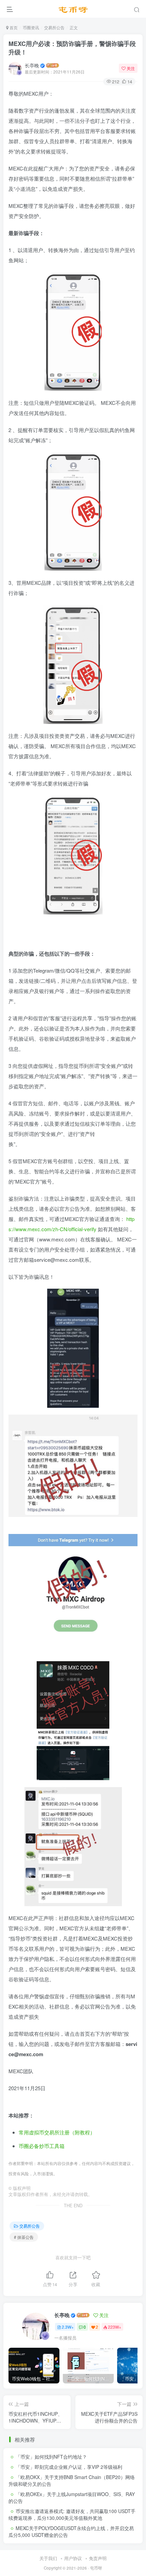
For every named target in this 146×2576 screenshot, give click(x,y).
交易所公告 (54, 27)
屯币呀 (96, 2568)
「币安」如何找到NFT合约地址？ (51, 2457)
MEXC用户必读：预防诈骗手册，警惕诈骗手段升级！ (72, 48)
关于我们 (48, 2558)
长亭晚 (32, 65)
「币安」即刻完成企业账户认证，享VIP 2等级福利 (69, 2467)
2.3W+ (68, 2327)
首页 (13, 27)
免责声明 (98, 2558)
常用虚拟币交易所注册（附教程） (57, 2132)
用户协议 (73, 2558)
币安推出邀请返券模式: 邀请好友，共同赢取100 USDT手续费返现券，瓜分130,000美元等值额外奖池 (72, 2514)
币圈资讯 (31, 27)
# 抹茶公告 (24, 2237)
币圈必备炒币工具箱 (42, 2146)
